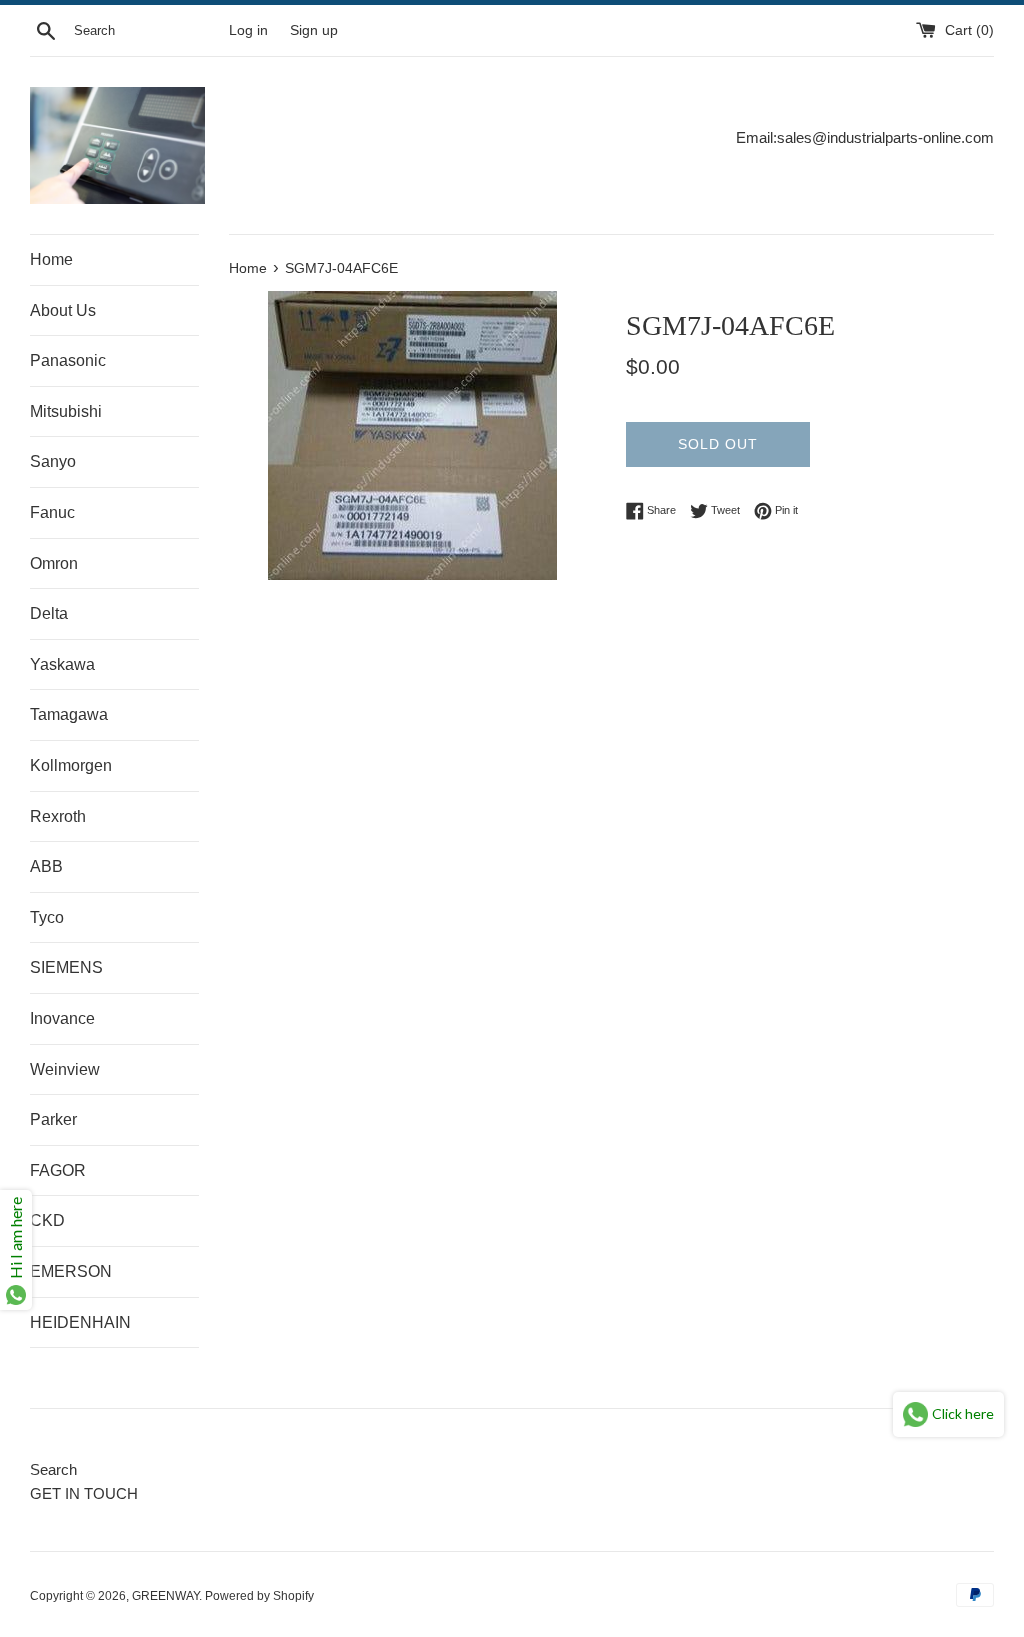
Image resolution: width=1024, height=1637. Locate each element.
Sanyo (53, 461)
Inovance (62, 1018)
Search (53, 1469)
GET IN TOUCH (84, 1493)
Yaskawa (62, 664)
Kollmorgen (71, 765)
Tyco (47, 917)
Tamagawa (69, 714)
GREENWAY (165, 1596)
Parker (53, 1119)
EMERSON (71, 1271)
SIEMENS (66, 967)
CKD (47, 1220)
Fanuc (52, 512)
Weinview (65, 1069)
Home (51, 259)
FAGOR (58, 1170)
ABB (46, 866)
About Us (63, 310)
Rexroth (58, 816)
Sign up (314, 30)
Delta (49, 613)
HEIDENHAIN (80, 1322)
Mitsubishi (66, 411)
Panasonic (68, 360)
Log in (248, 30)
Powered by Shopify (259, 1596)
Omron (54, 563)
